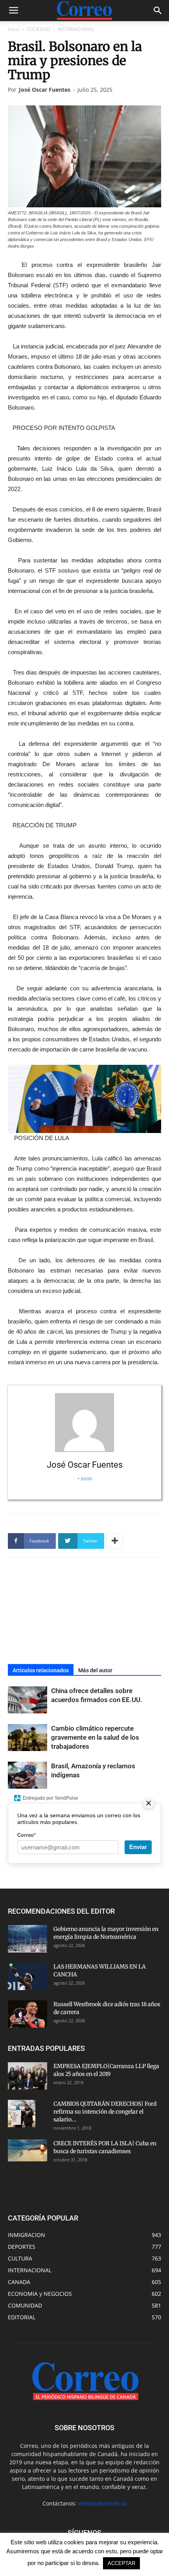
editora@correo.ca (102, 2503)
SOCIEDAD (39, 29)
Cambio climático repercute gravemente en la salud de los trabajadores (95, 1737)
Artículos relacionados (41, 1670)
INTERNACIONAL (76, 29)
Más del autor (95, 1670)
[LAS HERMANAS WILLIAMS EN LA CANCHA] (28, 1976)
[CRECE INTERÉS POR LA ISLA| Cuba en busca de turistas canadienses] (28, 2150)
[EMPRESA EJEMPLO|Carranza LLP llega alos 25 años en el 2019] (28, 2076)
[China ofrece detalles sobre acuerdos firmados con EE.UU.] (28, 1700)
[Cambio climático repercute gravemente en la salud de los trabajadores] (28, 1738)
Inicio (14, 29)
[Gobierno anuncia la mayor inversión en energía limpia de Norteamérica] (28, 1939)
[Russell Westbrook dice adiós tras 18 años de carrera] (28, 2014)
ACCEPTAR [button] (121, 2563)
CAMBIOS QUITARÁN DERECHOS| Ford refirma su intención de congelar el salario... (105, 2112)
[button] (158, 11)
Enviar (138, 1847)
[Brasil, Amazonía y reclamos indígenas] (28, 1775)
